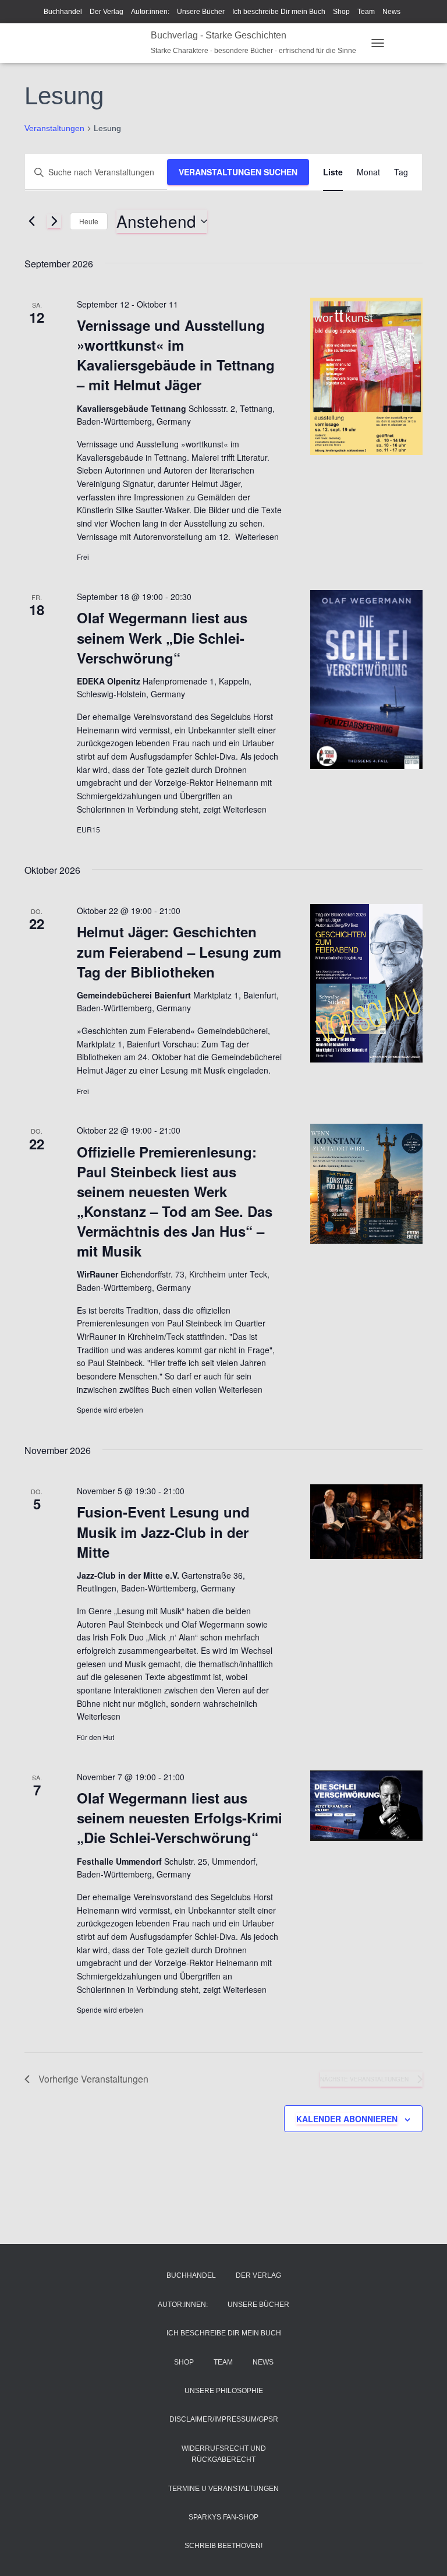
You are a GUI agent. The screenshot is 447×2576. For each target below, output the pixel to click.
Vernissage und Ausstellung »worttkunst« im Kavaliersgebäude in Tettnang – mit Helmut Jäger (176, 355)
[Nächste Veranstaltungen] (54, 221)
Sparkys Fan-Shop (223, 2517)
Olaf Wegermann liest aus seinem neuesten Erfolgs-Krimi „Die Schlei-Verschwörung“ (180, 1818)
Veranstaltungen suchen (238, 172)
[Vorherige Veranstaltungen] (31, 221)
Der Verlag (107, 12)
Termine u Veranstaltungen (223, 2489)
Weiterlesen (256, 537)
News (391, 12)
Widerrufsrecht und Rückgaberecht (224, 2454)
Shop (341, 12)
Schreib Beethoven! (223, 2546)
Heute (89, 221)
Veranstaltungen (54, 128)
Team (366, 12)
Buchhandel (63, 12)
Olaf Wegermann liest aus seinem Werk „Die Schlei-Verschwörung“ (162, 637)
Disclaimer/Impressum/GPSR (224, 2419)
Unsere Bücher (201, 12)
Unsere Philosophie (224, 2391)
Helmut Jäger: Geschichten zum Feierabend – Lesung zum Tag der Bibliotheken (179, 951)
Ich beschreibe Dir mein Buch (279, 12)
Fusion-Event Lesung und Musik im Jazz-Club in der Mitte (163, 1532)
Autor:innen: (150, 12)
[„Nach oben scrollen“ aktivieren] (424, 2553)
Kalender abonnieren (347, 2119)
